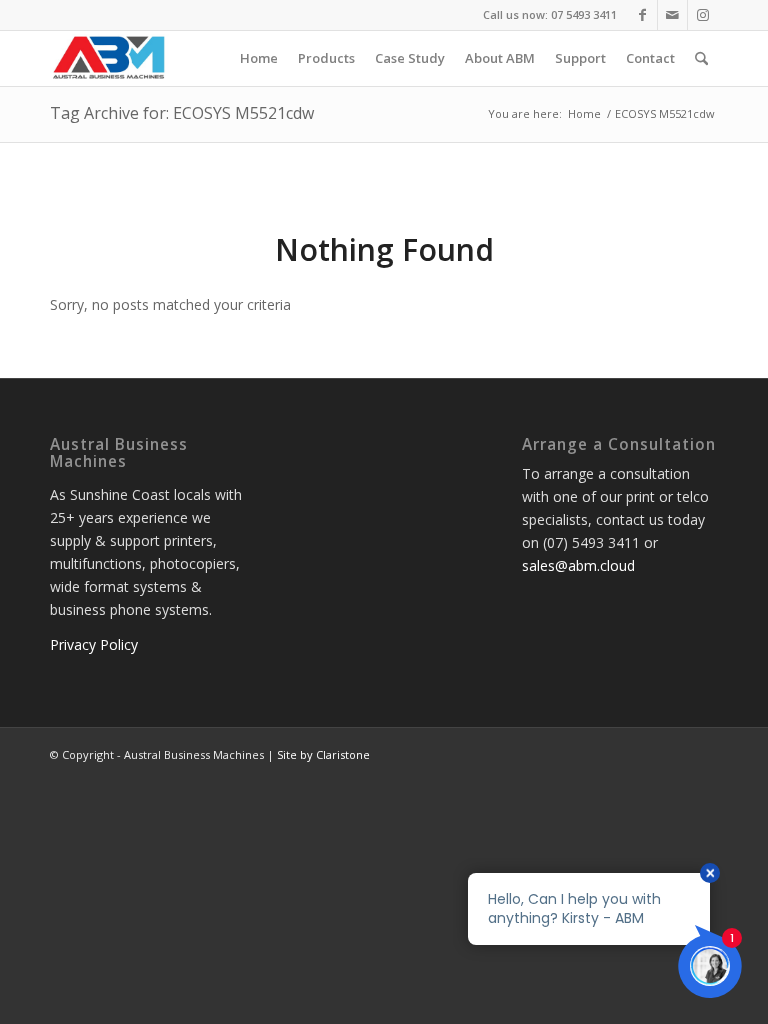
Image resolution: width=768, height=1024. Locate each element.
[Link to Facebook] (642, 15)
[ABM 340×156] (110, 58)
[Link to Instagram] (703, 15)
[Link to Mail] (672, 15)
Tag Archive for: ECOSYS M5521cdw (182, 113)
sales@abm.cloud (578, 565)
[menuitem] (259, 58)
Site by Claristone (323, 754)
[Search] (701, 58)
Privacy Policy (94, 644)
